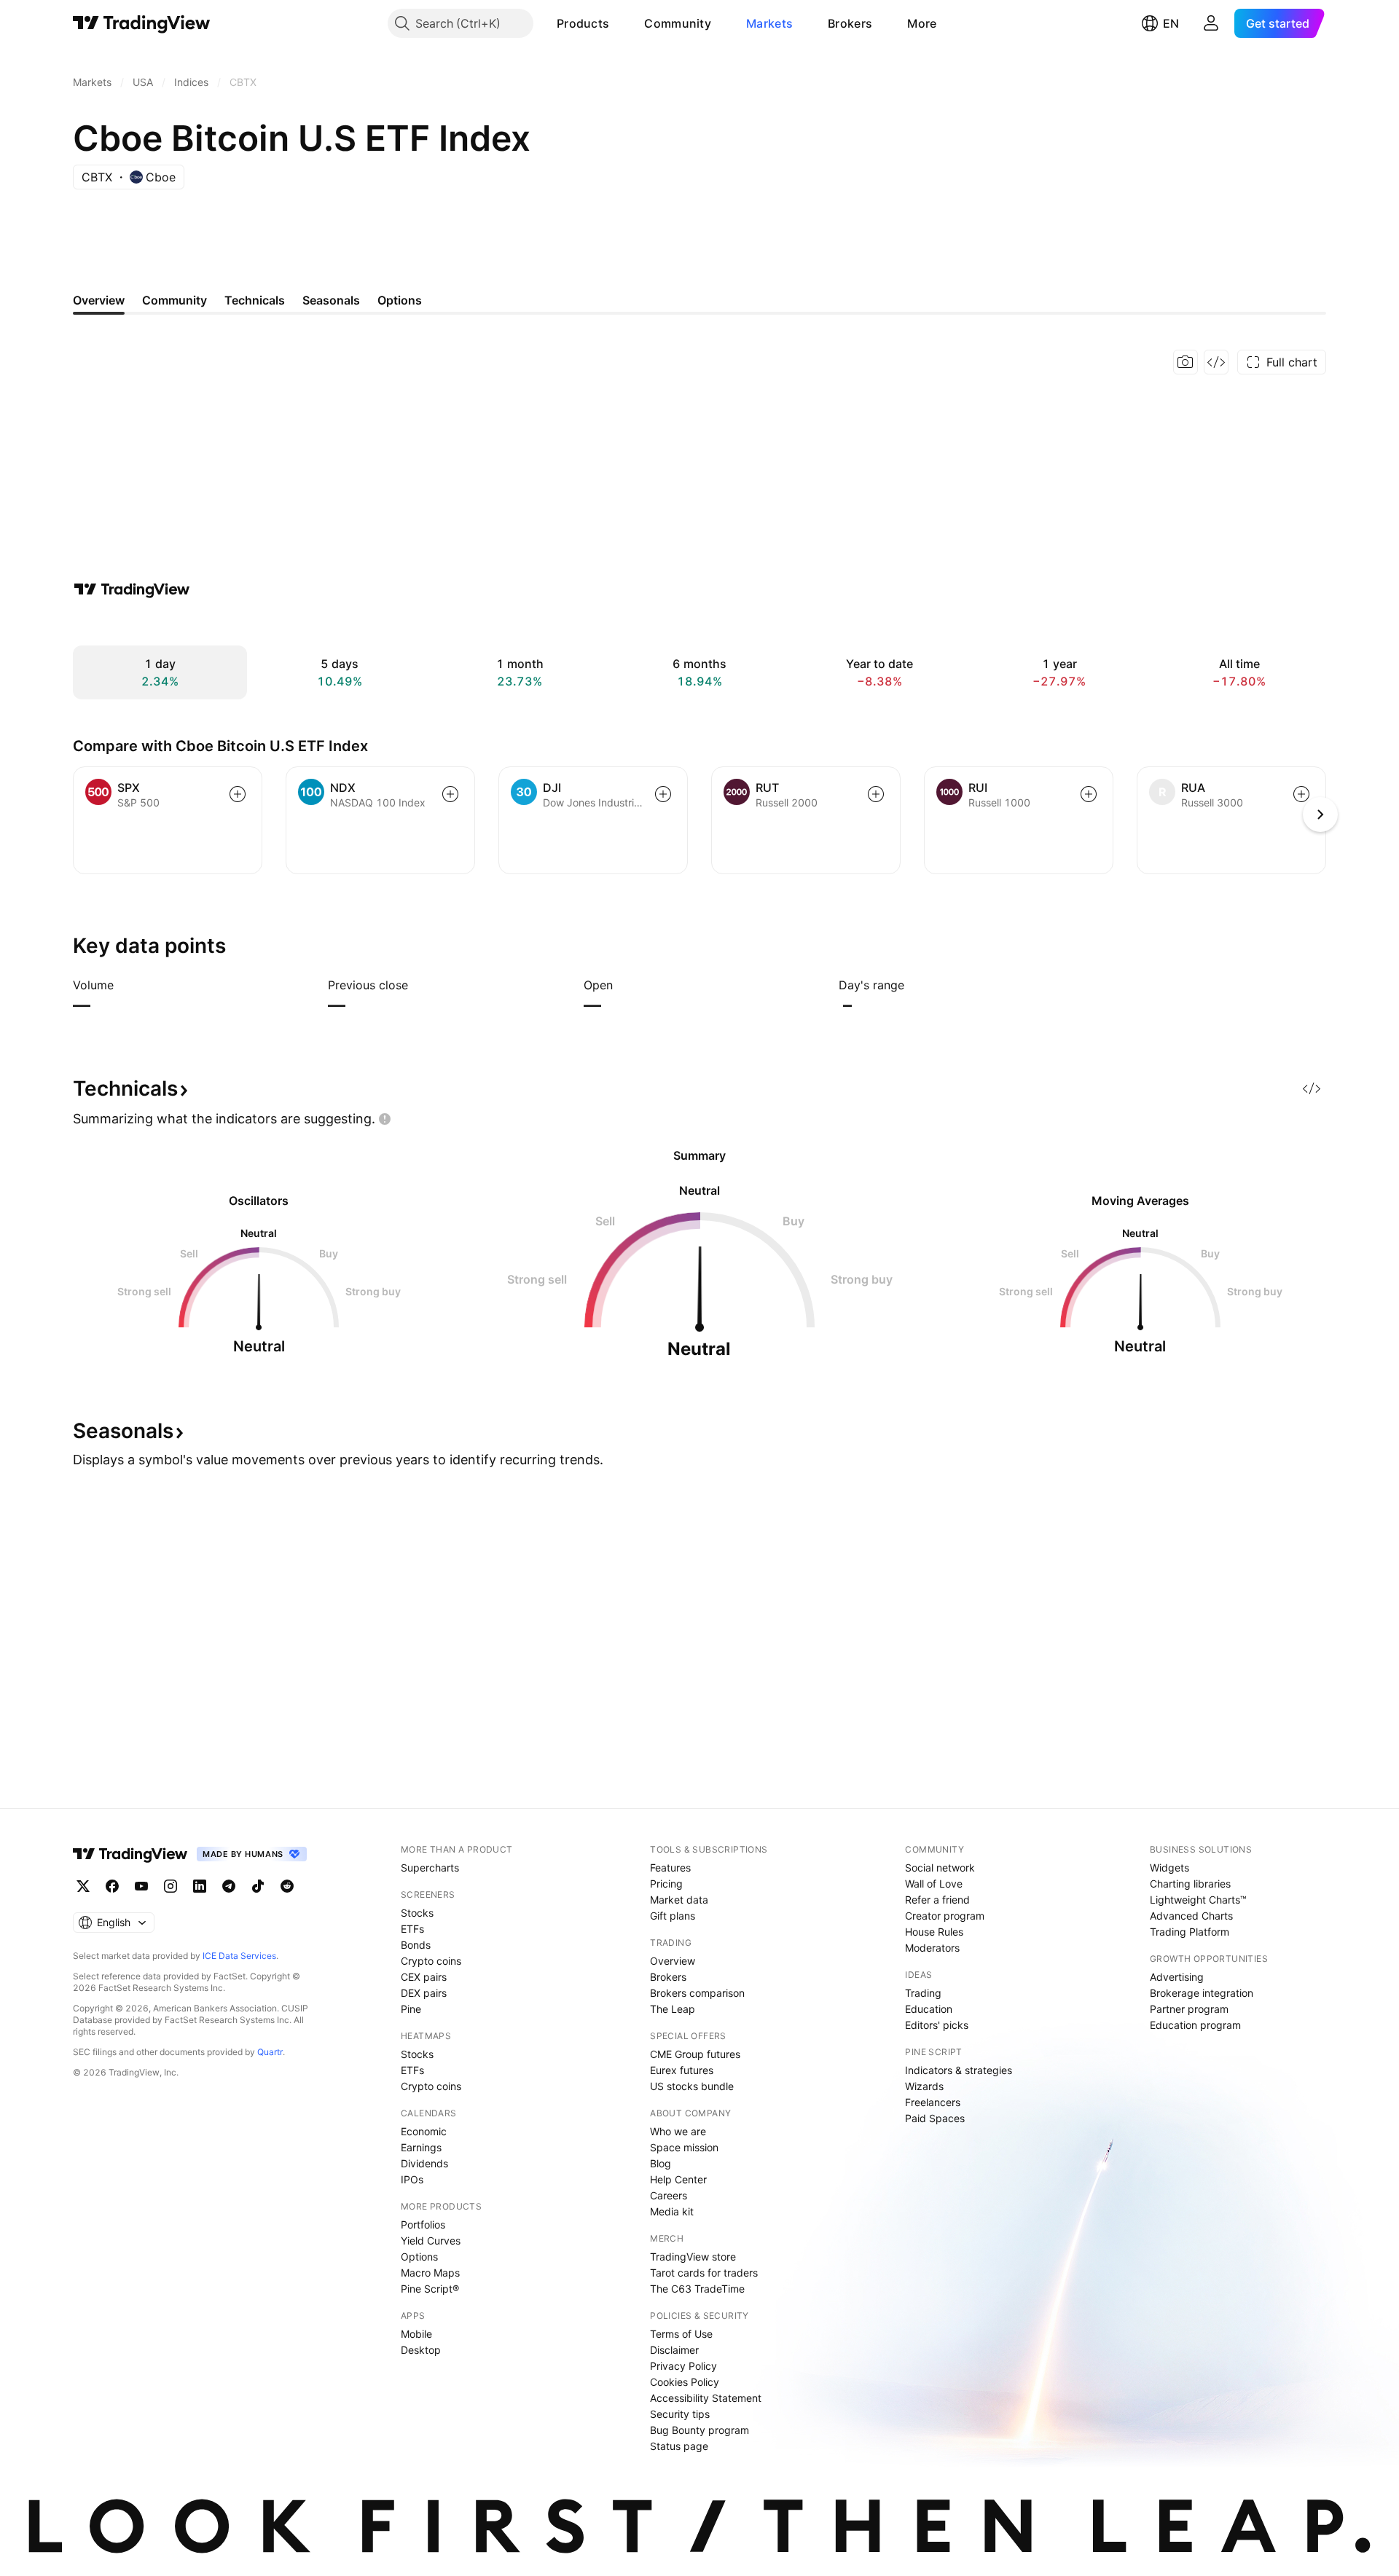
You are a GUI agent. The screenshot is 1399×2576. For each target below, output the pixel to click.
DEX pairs (424, 1993)
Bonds (416, 1945)
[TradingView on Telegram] (229, 1886)
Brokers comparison (697, 1993)
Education (929, 2009)
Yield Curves (431, 2241)
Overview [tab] (99, 300)
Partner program (1189, 2009)
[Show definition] (123, 985)
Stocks (417, 1913)
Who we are (678, 2131)
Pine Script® (430, 2289)
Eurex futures (682, 2070)
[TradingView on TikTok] (258, 1886)
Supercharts (430, 1868)
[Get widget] (1216, 362)
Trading (923, 1993)
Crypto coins (431, 1961)
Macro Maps (430, 2273)
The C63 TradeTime (697, 2289)
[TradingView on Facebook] (112, 1886)
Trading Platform (1190, 1932)
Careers (669, 2195)
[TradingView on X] (83, 1886)
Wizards (924, 2086)
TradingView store (693, 2257)
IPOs (412, 2179)
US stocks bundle (692, 2086)
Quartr (270, 2052)
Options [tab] (400, 300)
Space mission (684, 2147)
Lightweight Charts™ (1198, 1900)
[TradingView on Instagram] (171, 1886)
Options (419, 2257)
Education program (1195, 2025)
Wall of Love (934, 1884)
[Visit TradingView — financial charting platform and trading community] (132, 589)
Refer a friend (937, 1900)
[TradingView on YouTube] (141, 1886)
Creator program (945, 1916)
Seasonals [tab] (331, 300)
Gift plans (673, 1916)
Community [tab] (175, 300)
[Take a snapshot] (1186, 362)
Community (678, 23)
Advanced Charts (1191, 1916)
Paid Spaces (935, 2118)
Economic (424, 2131)
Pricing (666, 1884)
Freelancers (933, 2102)
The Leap (673, 2009)
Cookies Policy (685, 2382)
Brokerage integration (1202, 1993)
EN (1171, 23)
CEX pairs (424, 1977)
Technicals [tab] (255, 300)
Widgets (1169, 1868)
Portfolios (423, 2224)
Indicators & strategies (959, 2070)
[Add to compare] (238, 794)
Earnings (421, 2147)
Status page (679, 2446)
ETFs (412, 1929)
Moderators (932, 1948)
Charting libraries (1190, 1884)
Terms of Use (681, 2334)
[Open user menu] (1211, 23)
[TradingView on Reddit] (287, 1886)
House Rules (934, 1932)
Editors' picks (937, 2025)
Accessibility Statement (706, 2398)
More (922, 23)
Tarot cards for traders (704, 2273)
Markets (769, 23)
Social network (940, 1868)
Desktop (421, 2350)
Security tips (680, 2414)
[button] (620, 23)
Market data (679, 1900)
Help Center (678, 2179)
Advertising (1177, 1977)
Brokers (850, 23)
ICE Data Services (239, 1956)
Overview (673, 1961)
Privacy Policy (683, 2366)
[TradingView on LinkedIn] (200, 1886)
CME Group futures (695, 2054)
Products (583, 23)
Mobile (416, 2334)
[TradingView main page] (142, 23)
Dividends (424, 2163)
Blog (661, 2163)
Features (670, 1868)
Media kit (672, 2211)
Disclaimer (674, 2350)
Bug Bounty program (699, 2430)
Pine (411, 2009)
